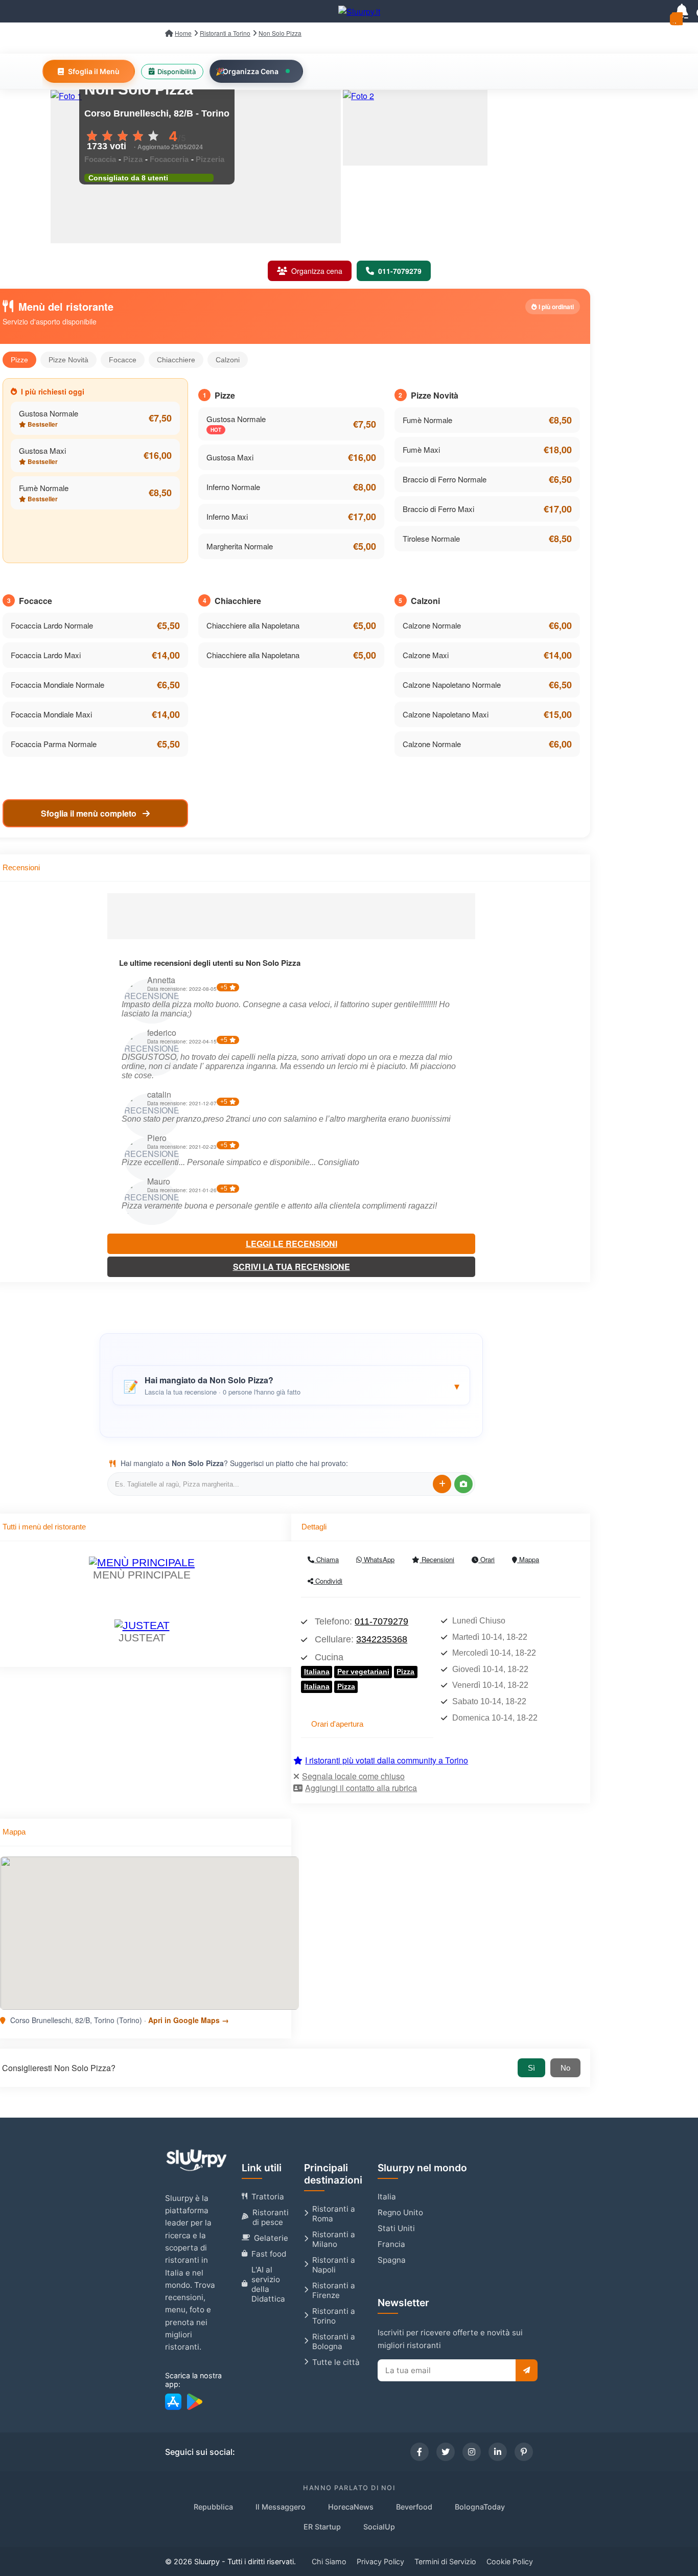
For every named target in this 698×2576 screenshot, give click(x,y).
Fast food (269, 2254)
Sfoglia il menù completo (90, 813)
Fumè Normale (44, 488)
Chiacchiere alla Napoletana (253, 625)
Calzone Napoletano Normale (452, 684)
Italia (387, 2197)
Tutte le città (336, 2362)
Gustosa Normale (49, 413)
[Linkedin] (498, 2452)
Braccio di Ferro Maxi (438, 509)
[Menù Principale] (142, 1562)
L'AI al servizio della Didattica (268, 2284)
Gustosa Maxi (42, 450)
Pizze (19, 360)
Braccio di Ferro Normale (445, 479)
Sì (531, 2068)
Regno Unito (400, 2212)
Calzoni (228, 360)
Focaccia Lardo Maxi (46, 655)
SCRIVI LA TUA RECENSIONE (292, 1267)
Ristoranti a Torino (334, 2316)
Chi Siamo (329, 2561)
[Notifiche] (682, 11)
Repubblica (213, 2507)
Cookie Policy (510, 2561)
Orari (486, 1559)
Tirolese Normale (431, 538)
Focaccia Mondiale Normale (57, 684)
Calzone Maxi (426, 655)
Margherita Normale (240, 546)
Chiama (327, 1559)
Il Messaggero (281, 2507)
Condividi (328, 1581)
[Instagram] (472, 2452)
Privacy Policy (380, 2561)
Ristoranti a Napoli (334, 2265)
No (565, 2068)
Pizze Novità (68, 360)
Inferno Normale (233, 487)
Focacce (123, 360)
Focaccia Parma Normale (54, 744)
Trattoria (268, 2197)
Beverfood (414, 2507)
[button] (291, 1385)
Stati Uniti (396, 2228)
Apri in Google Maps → (189, 2020)
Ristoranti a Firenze (334, 2290)
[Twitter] (446, 2452)
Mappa (528, 1559)
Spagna (392, 2260)
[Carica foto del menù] (463, 1484)
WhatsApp (378, 1559)
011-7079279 (381, 1621)
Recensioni (437, 1559)
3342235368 (382, 1639)
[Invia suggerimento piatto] (442, 1484)
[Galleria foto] (415, 128)
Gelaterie (271, 2238)
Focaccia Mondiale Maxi (51, 714)
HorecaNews (351, 2507)
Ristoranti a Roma (334, 2214)
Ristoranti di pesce (271, 2217)
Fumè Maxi (421, 449)
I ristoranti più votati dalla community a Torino (387, 1760)
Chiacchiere (176, 360)
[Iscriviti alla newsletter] (527, 2370)
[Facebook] (420, 2452)
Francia (391, 2244)
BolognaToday (480, 2507)
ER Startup (322, 2527)
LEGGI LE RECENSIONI (292, 1244)
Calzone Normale (432, 625)
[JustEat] (142, 1625)
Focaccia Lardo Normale (52, 625)
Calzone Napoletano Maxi (446, 714)
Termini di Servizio (445, 2561)
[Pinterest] (524, 2452)
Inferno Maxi (227, 516)
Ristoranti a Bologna (334, 2341)
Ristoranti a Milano (334, 2239)
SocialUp (379, 2527)
